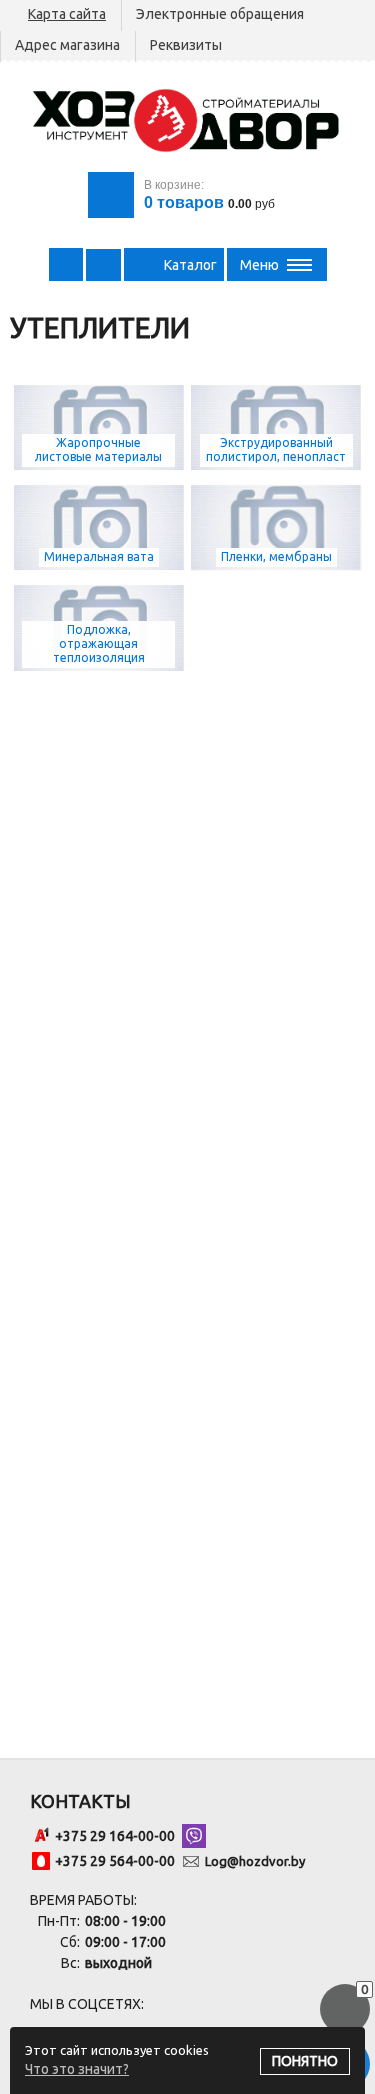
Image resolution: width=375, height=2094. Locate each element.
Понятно (305, 2061)
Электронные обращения (220, 14)
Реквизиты (186, 45)
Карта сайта (67, 14)
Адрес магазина (67, 45)
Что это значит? (77, 2069)
